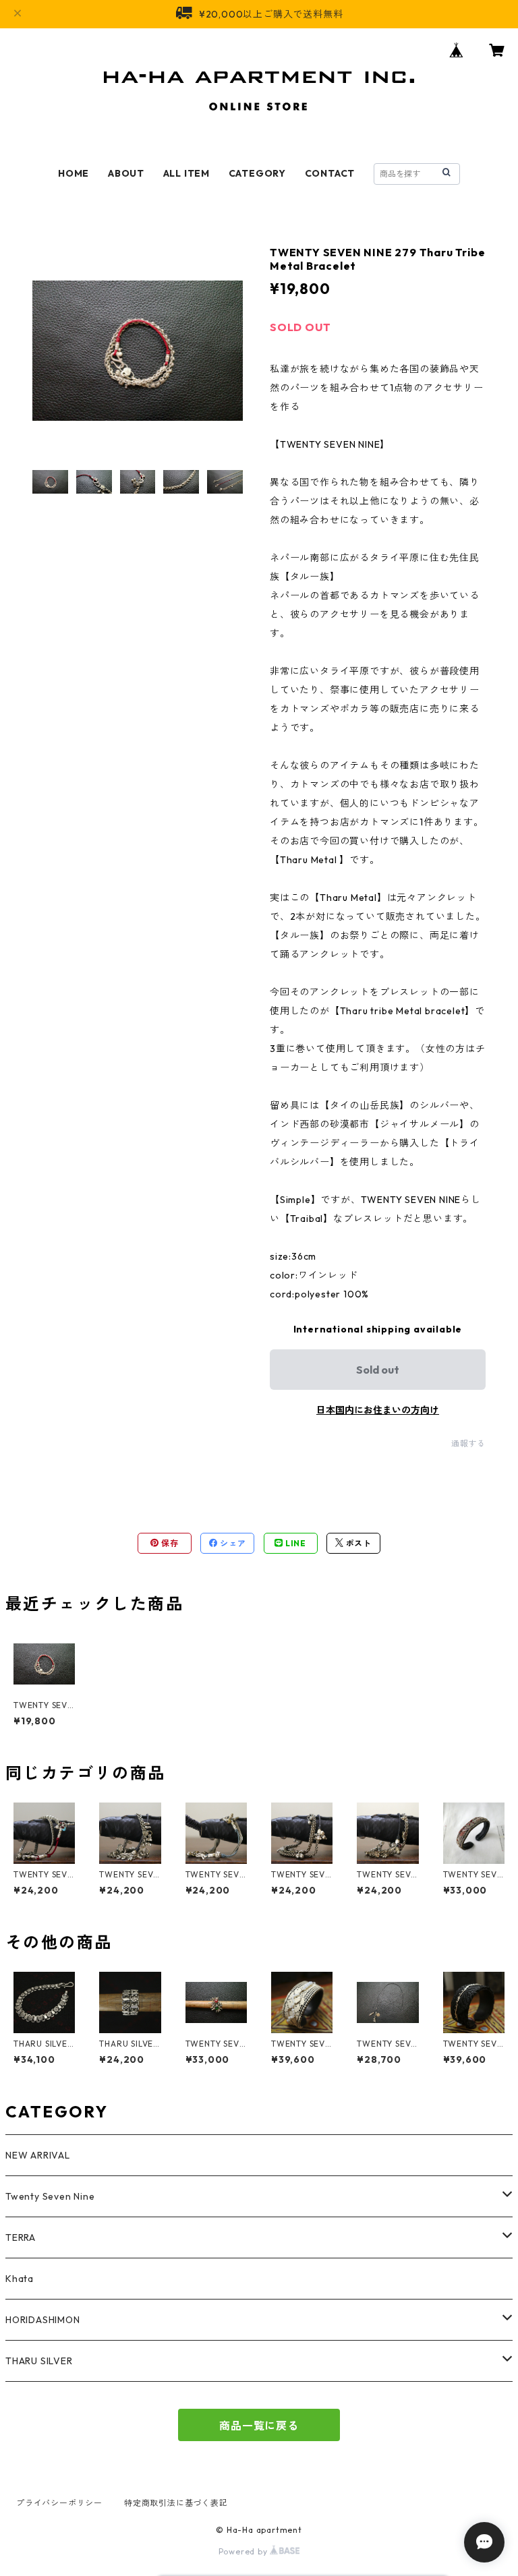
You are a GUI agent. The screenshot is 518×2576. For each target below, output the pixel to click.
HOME (74, 173)
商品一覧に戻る (259, 2426)
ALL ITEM (186, 173)
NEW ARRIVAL (38, 2155)
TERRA (21, 2237)
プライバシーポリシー (59, 2503)
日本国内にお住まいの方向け (378, 1410)
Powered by (244, 2551)
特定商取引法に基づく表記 (176, 2503)
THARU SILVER (39, 2361)
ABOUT (126, 173)
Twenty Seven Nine (50, 2196)
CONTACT (330, 173)
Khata (20, 2279)
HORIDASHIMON (43, 2320)
